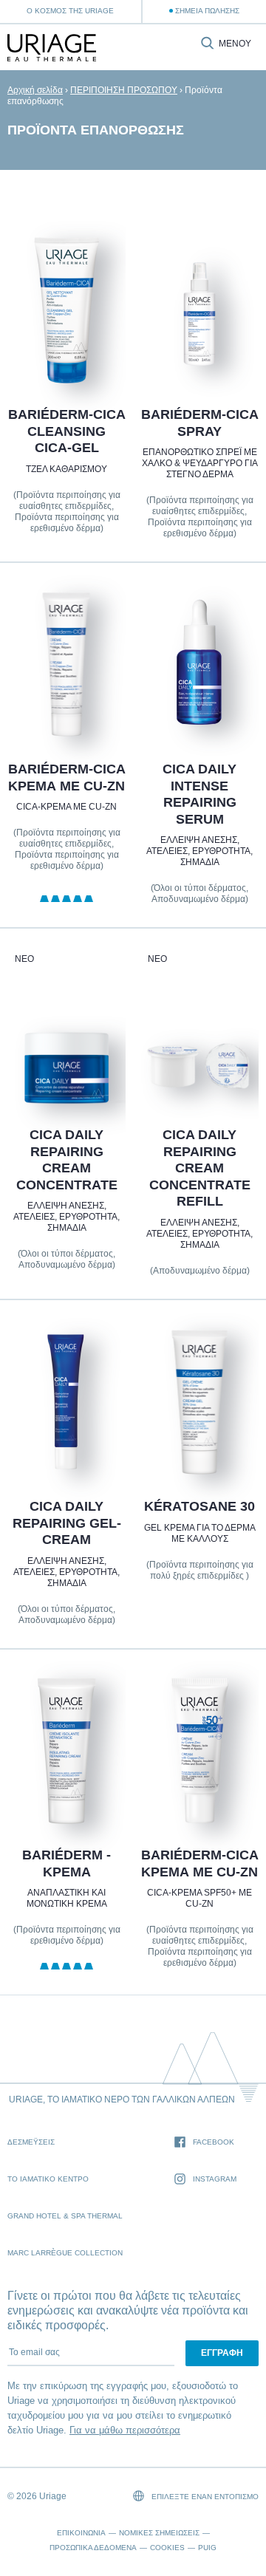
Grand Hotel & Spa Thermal (65, 2216)
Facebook (214, 2142)
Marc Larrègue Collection (65, 2253)
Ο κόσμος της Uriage (70, 11)
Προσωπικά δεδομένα (93, 2548)
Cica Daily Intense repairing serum (199, 794)
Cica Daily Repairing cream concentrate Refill (200, 1168)
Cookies (167, 2548)
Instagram (215, 2179)
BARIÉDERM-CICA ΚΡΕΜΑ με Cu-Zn (66, 778)
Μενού (235, 44)
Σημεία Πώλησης (207, 11)
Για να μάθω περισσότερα (125, 2430)
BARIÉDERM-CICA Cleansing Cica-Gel (66, 431)
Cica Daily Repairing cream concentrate (66, 1160)
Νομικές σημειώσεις (159, 2533)
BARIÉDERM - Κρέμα (66, 1864)
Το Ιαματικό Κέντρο (48, 2179)
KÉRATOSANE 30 (199, 1506)
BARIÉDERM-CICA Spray (200, 423)
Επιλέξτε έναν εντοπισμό (204, 2497)
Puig (207, 2548)
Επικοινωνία (81, 2533)
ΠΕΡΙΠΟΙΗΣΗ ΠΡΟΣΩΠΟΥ (124, 90)
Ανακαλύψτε (66, 348)
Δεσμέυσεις (31, 2142)
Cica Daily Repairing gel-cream (66, 1523)
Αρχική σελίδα (35, 90)
